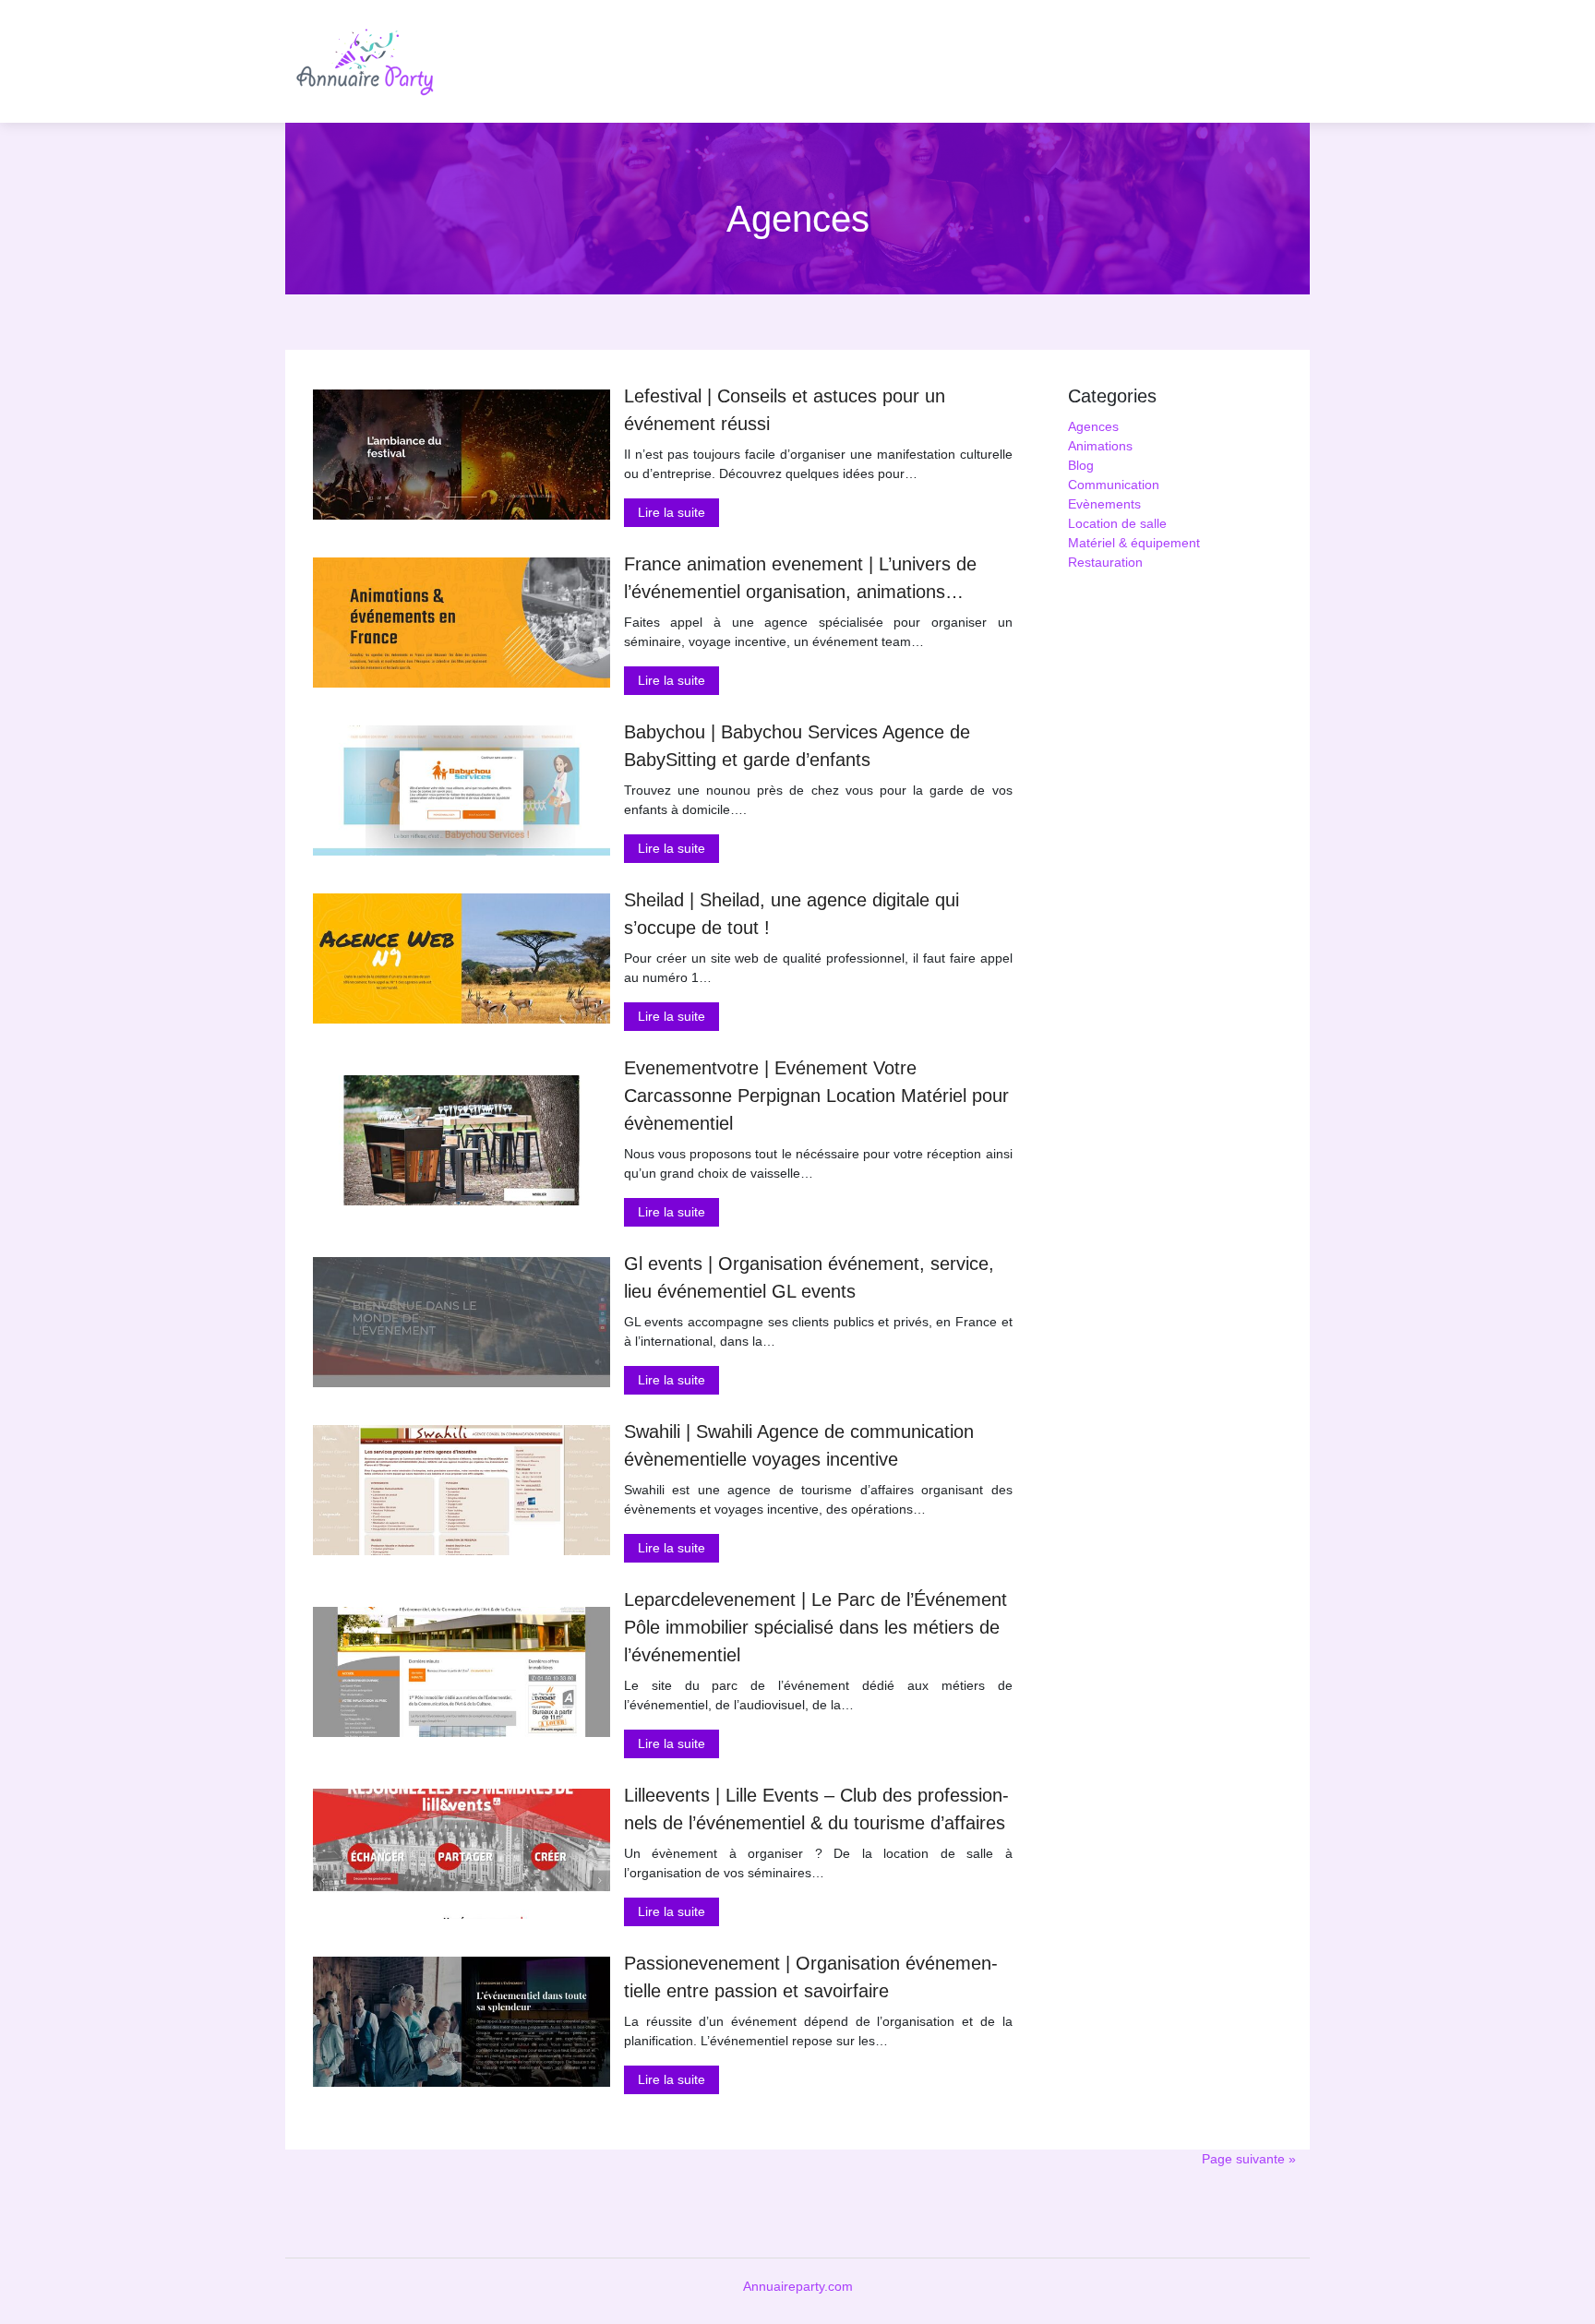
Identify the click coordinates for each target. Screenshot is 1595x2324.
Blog (1081, 465)
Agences (1093, 426)
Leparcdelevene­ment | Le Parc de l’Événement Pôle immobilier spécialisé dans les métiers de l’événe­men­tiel (815, 1627)
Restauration (1105, 562)
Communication (1114, 485)
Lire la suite (672, 512)
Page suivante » (1249, 2159)
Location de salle (1117, 523)
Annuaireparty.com (798, 2286)
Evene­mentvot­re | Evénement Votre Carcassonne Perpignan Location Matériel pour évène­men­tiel (816, 1096)
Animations (1100, 446)
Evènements (1104, 504)
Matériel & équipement (1134, 543)
